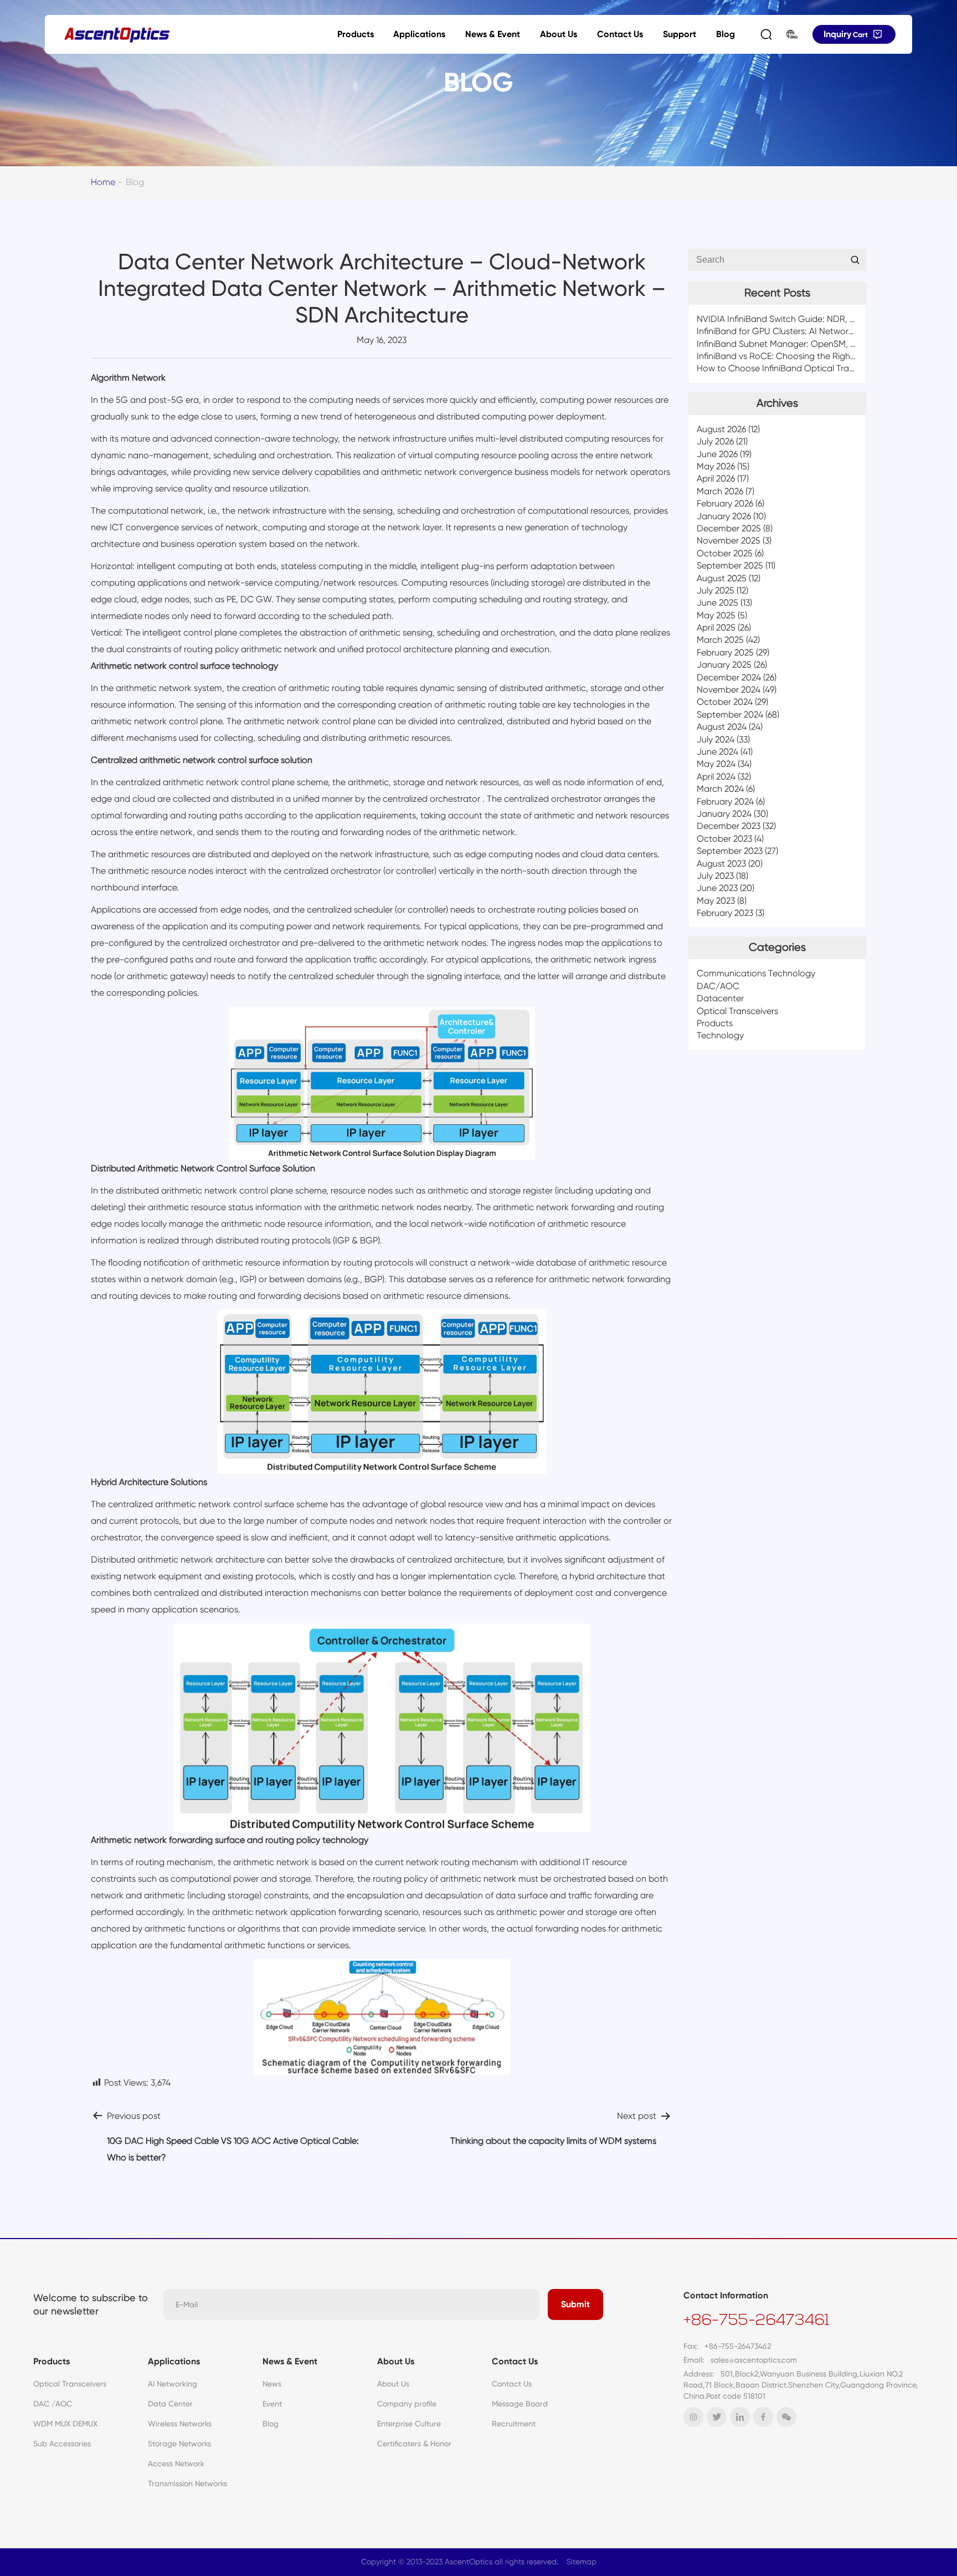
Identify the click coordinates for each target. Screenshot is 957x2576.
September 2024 (730, 715)
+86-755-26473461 (757, 2321)
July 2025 (716, 590)
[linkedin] (740, 2417)
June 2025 (717, 603)
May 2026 (716, 467)
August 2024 (722, 727)
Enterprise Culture (409, 2424)
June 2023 (717, 888)
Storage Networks (179, 2444)
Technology (720, 1036)
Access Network (176, 2464)
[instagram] (693, 2417)
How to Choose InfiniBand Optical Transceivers (791, 369)
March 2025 (720, 640)
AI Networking (173, 2384)
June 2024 (717, 752)
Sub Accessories (62, 2444)
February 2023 (725, 913)
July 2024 (716, 739)
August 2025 (722, 578)
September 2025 (730, 566)
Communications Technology (756, 974)
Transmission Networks (187, 2483)
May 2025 (716, 615)
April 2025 (716, 628)
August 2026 (721, 429)
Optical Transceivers (737, 1011)
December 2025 (729, 528)
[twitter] (717, 2417)
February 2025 (725, 652)
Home (103, 182)
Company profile (407, 2404)
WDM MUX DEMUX (65, 2424)
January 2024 (724, 814)
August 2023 (721, 864)
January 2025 (724, 665)
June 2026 (717, 454)
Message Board (520, 2404)
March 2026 (720, 491)
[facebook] (763, 2417)
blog (135, 182)
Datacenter (720, 999)
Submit (575, 2304)
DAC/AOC (718, 986)
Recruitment (514, 2424)
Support (680, 34)
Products (356, 34)
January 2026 (724, 516)
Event (272, 2404)
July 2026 (715, 442)
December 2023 (729, 826)
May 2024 (716, 764)
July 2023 (715, 876)
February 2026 (725, 504)
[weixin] (786, 2417)
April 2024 (716, 777)
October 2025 (725, 553)
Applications (419, 34)
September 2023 (730, 851)
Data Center (170, 2404)
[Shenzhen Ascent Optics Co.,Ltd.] (117, 35)
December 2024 (729, 677)
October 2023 (724, 839)
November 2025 (729, 541)
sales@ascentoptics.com (754, 2360)
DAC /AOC (53, 2404)
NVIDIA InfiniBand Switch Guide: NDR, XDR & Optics (800, 319)
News (272, 2384)
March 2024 (720, 789)
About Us (559, 34)
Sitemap (582, 2562)
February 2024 (725, 802)
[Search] (766, 34)
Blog (726, 34)
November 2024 (729, 690)
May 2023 (716, 901)
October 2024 (725, 702)
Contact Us (620, 34)
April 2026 (716, 479)
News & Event (493, 34)
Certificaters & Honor (414, 2444)
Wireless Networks (180, 2424)
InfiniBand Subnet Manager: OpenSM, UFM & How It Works (814, 344)
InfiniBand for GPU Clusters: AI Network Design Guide (803, 332)
